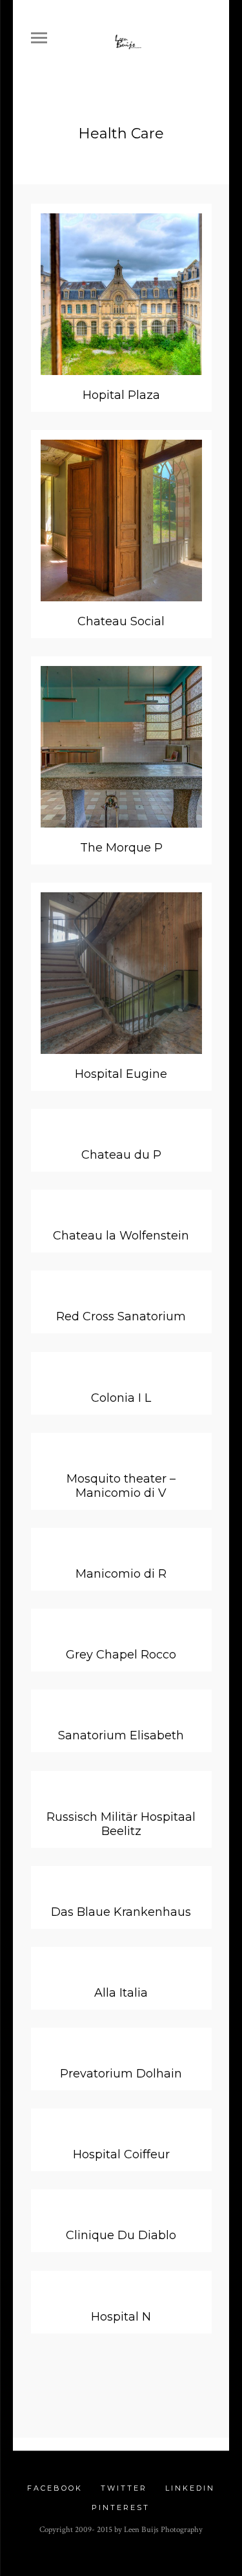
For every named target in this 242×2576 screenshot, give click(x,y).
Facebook (55, 2488)
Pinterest (121, 2507)
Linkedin (190, 2488)
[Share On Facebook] (63, 2389)
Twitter (124, 2488)
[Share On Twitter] (102, 2389)
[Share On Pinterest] (140, 2389)
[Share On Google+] (179, 2389)
